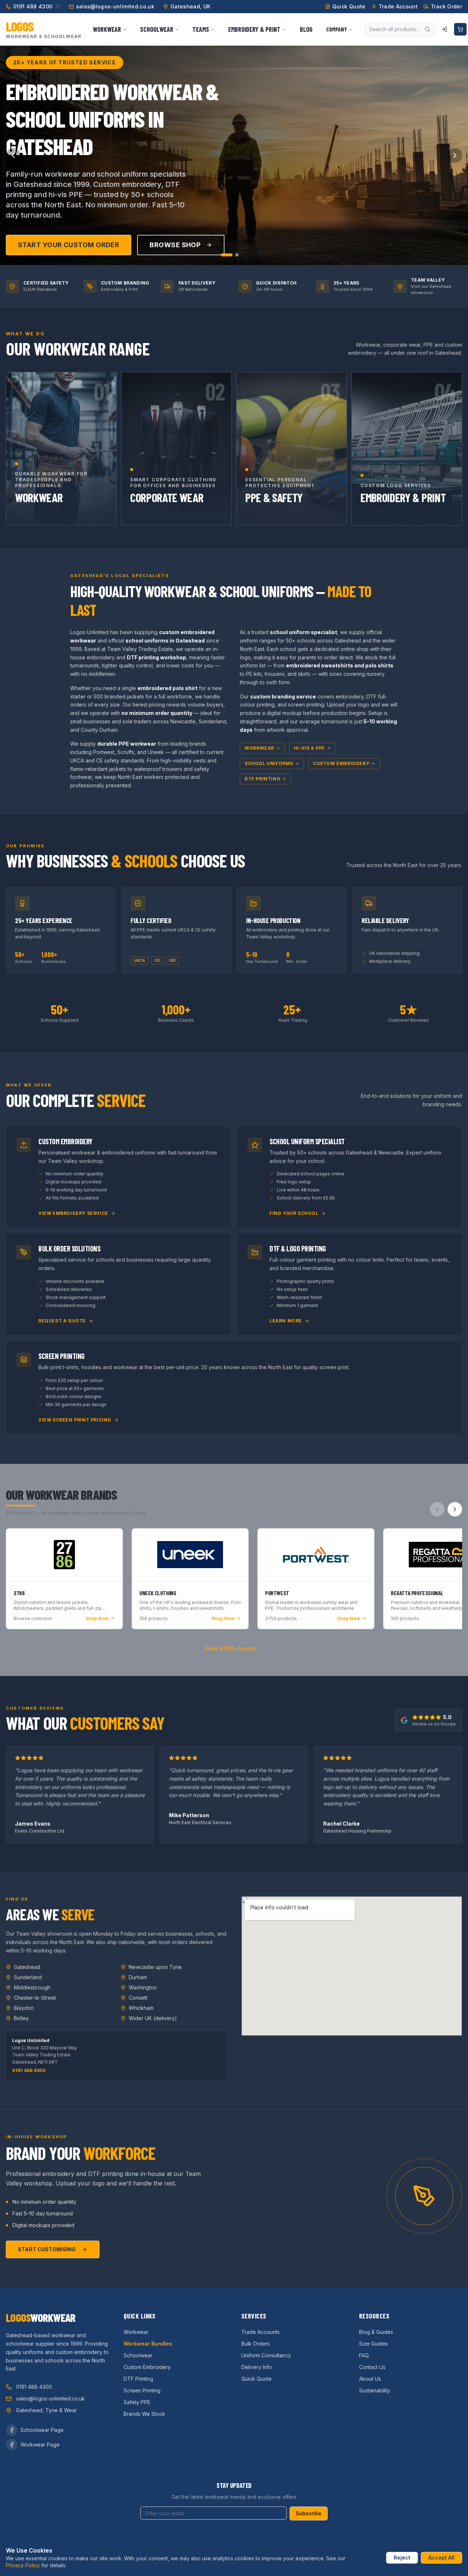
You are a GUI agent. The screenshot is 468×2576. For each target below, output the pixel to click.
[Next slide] (455, 155)
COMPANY (337, 29)
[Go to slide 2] (237, 255)
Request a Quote (62, 1321)
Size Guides (373, 2344)
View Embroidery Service (73, 1213)
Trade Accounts (261, 2332)
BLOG (306, 29)
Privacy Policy (23, 2565)
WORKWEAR (107, 29)
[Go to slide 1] (227, 255)
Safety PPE (137, 2402)
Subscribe (309, 2513)
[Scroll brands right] (455, 1509)
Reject (402, 2558)
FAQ (364, 2355)
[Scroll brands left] (437, 1509)
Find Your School (294, 1213)
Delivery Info (257, 2367)
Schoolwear (138, 2355)
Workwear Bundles (148, 2344)
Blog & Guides (376, 2332)
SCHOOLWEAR (157, 29)
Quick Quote (256, 2379)
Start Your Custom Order (69, 245)
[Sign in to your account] (444, 29)
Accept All (441, 2558)
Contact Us (372, 2367)
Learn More (286, 1321)
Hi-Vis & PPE (310, 748)
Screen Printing (142, 2390)
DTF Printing (263, 779)
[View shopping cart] (460, 29)
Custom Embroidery (341, 763)
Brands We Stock (144, 2414)
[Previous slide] (13, 155)
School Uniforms (269, 763)
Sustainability (375, 2390)
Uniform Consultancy (266, 2355)
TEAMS (201, 29)
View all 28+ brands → (234, 1648)
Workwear (259, 748)
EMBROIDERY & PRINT (254, 29)
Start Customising (47, 2249)
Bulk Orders (256, 2344)
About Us (370, 2379)
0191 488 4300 (29, 2070)
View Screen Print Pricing (75, 1420)
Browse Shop (175, 245)
